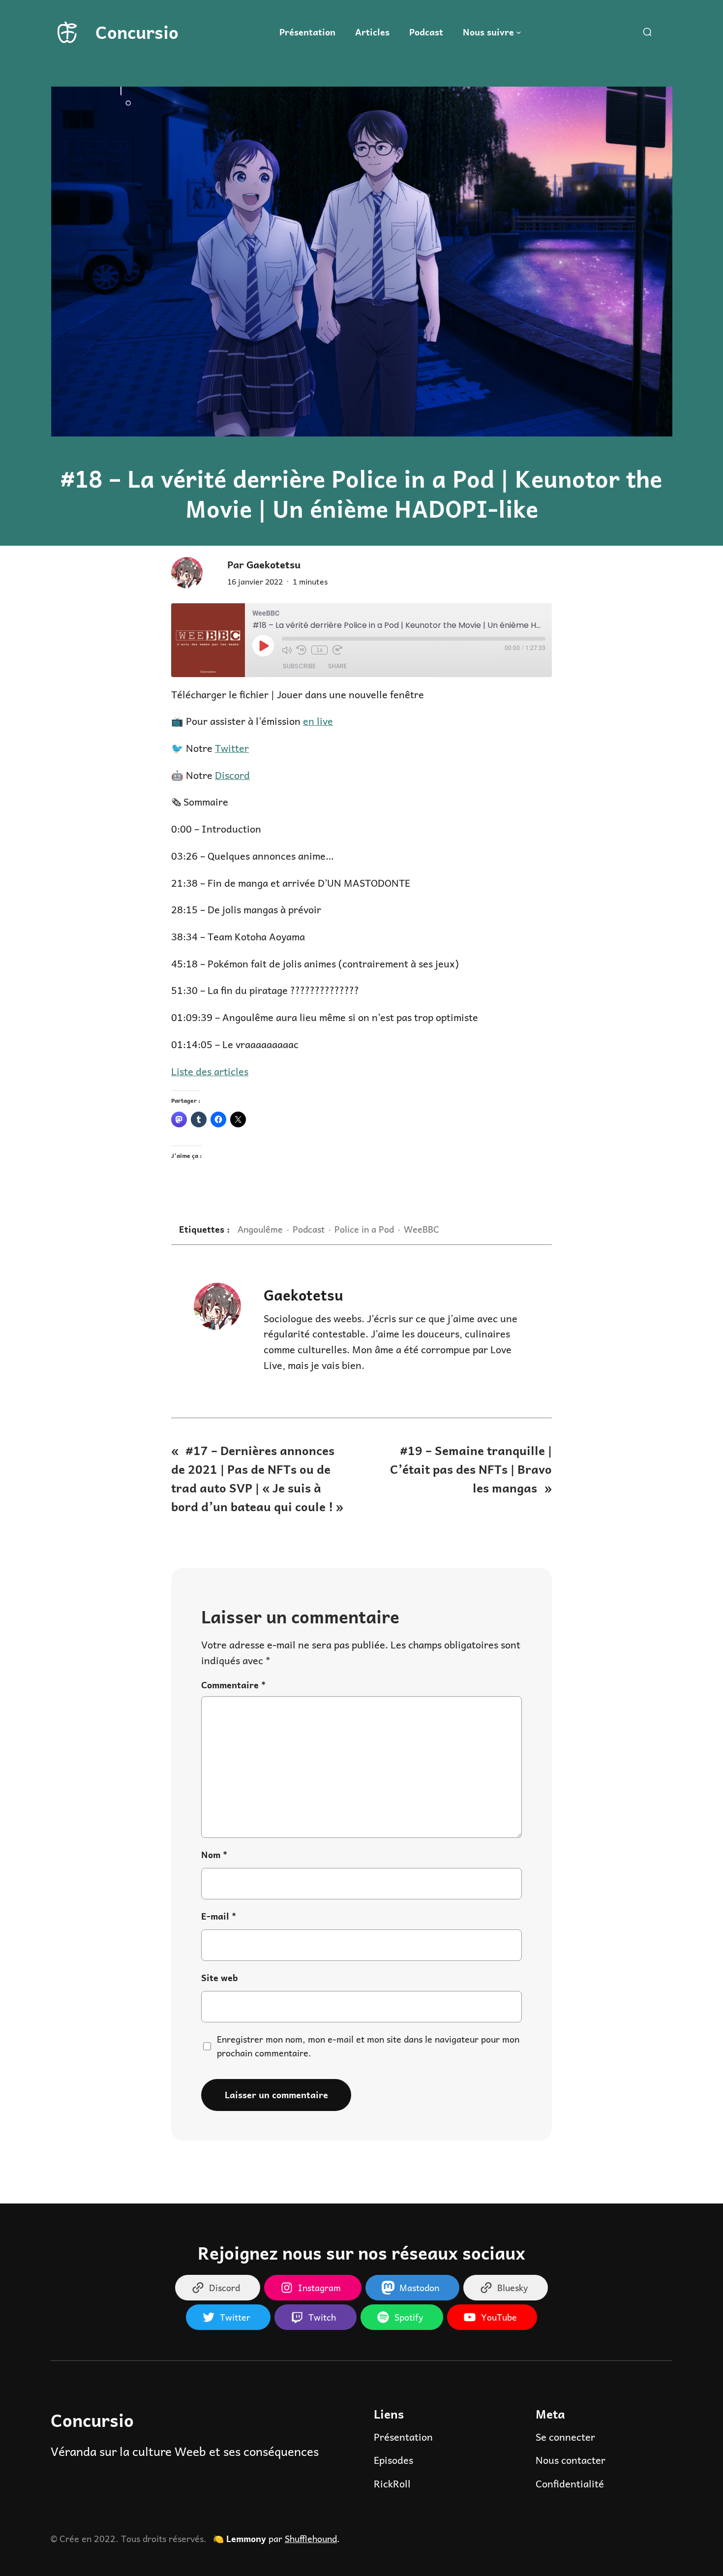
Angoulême (260, 1229)
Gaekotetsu (303, 1294)
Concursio (137, 32)
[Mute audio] (287, 650)
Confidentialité (570, 2483)
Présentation (403, 2437)
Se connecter (565, 2437)
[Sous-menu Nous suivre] (519, 32)
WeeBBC (422, 1229)
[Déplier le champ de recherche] (647, 32)
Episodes (393, 2460)
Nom (214, 1855)
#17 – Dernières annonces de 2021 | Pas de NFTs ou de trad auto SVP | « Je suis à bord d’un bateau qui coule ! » (257, 1478)
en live (318, 721)
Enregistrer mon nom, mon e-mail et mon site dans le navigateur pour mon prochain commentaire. (368, 2046)
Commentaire (233, 1685)
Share (337, 666)
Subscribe (299, 666)
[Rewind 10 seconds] (301, 650)
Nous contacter (571, 2460)
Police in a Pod (364, 1229)
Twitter (232, 748)
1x (319, 650)
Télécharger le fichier (220, 694)
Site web (220, 1978)
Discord (232, 775)
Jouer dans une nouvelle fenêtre (350, 694)
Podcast (309, 1229)
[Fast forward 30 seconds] (337, 650)
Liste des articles (210, 1071)
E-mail (219, 1916)
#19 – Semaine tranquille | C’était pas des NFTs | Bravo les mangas (471, 1469)
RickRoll (392, 2483)
